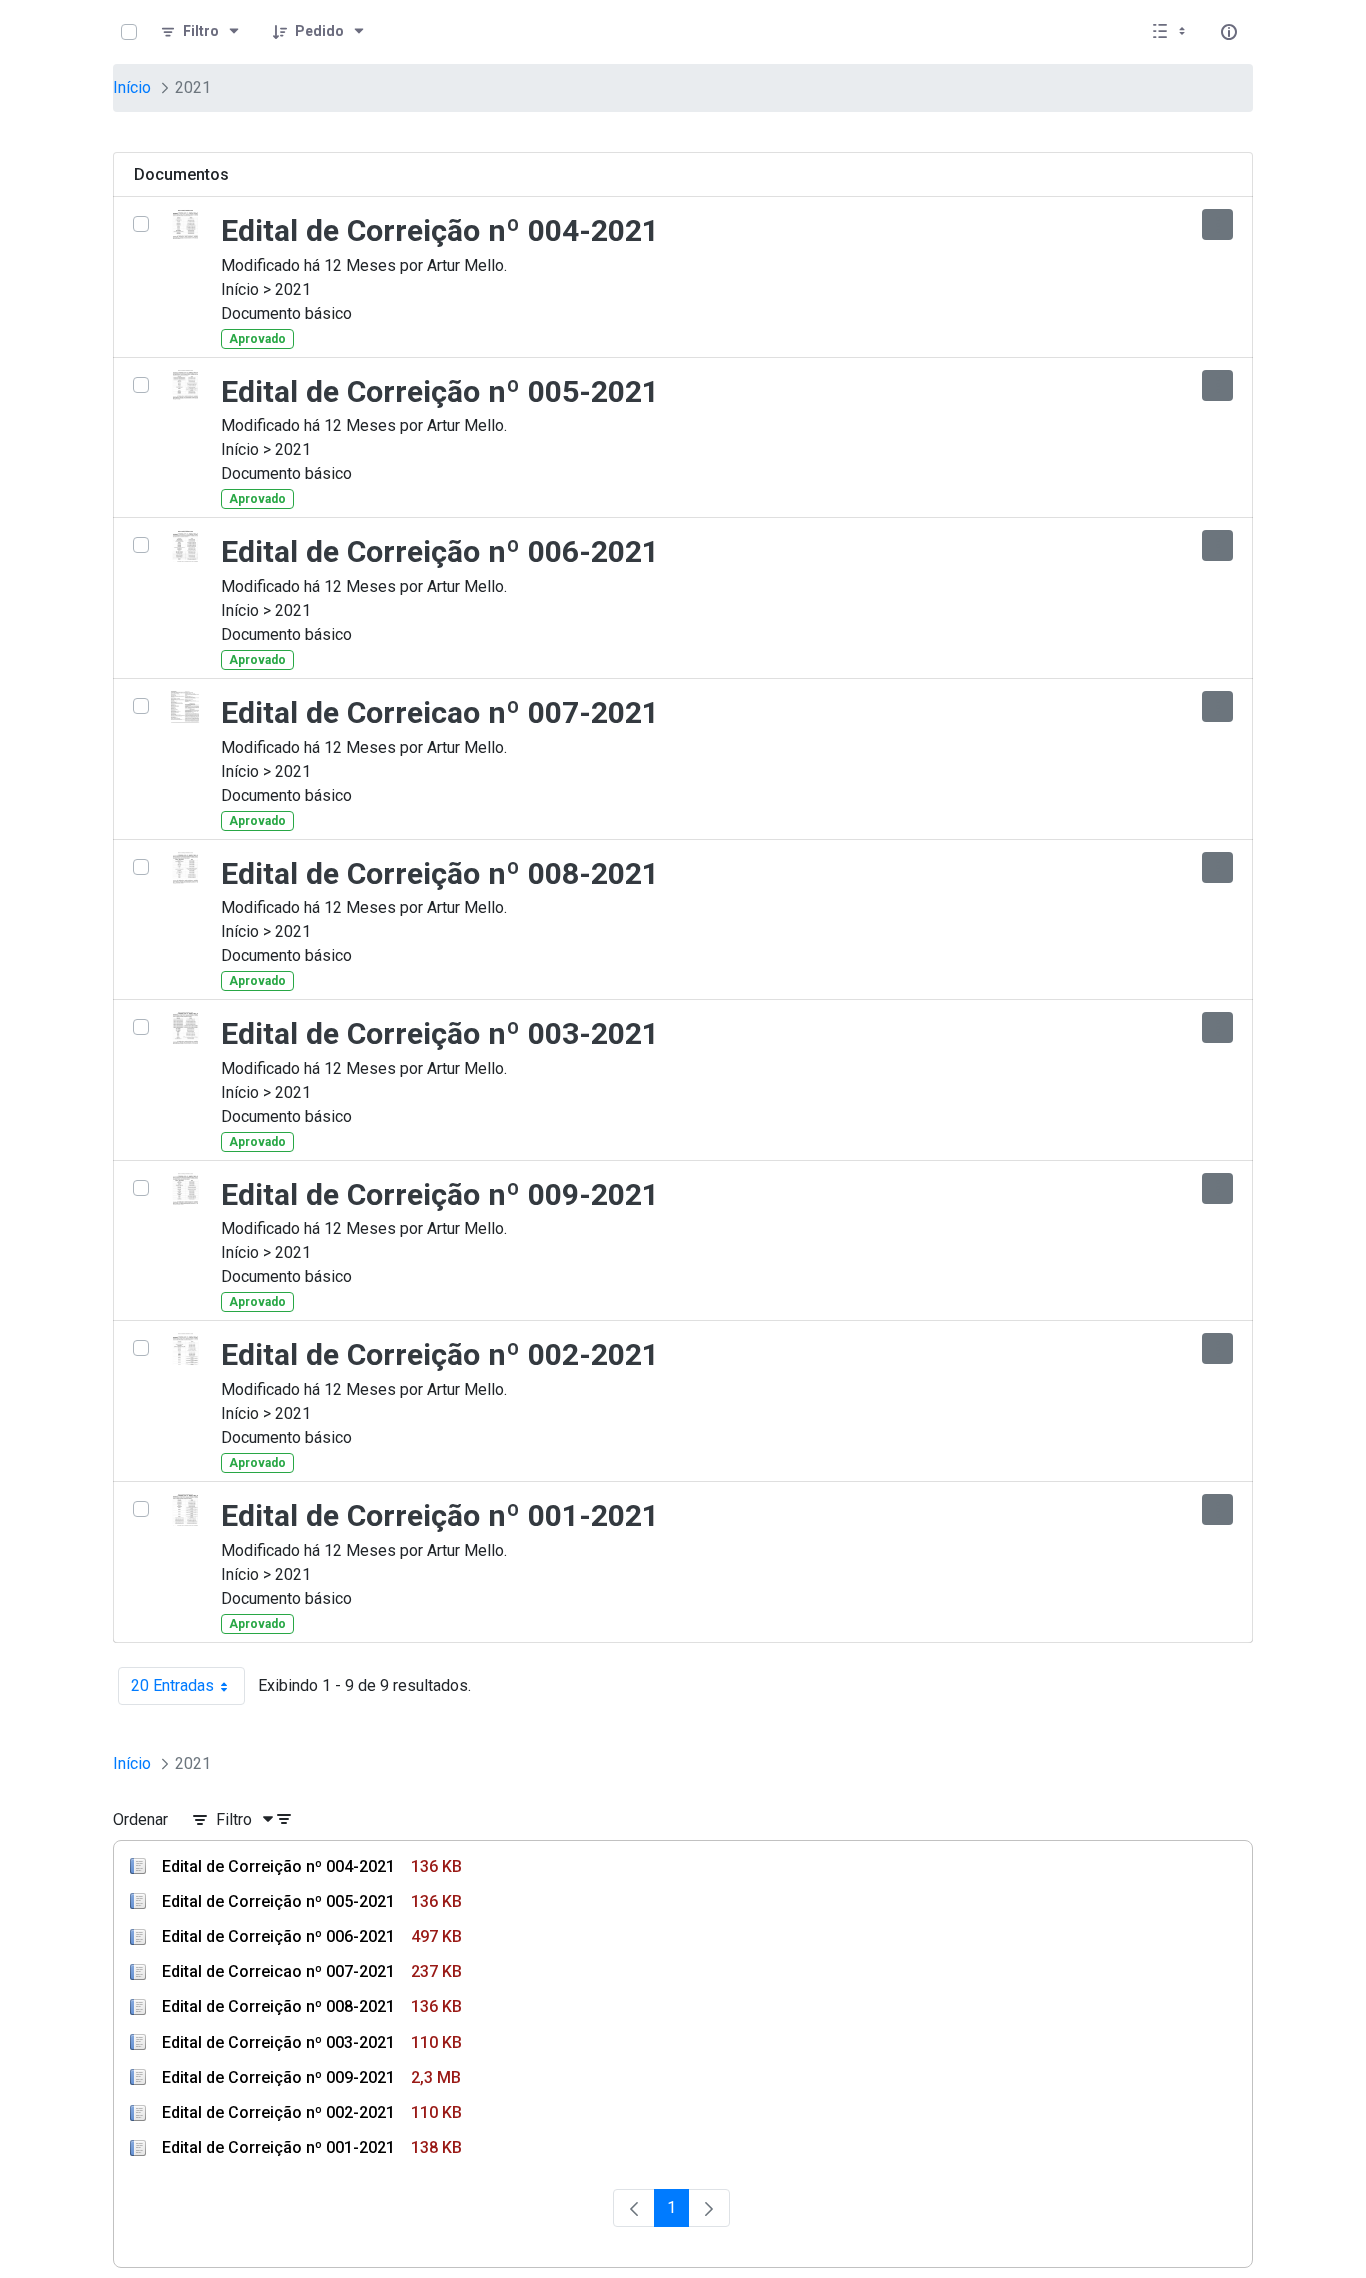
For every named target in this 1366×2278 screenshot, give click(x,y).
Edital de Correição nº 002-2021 (440, 1354)
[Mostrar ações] (1217, 224)
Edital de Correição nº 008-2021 (440, 873)
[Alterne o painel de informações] (1229, 32)
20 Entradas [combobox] (188, 1690)
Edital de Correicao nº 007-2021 (440, 712)
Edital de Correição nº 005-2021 (440, 391)
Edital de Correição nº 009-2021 (440, 1194)
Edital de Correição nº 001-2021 (440, 1515)
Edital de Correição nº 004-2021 (440, 230)
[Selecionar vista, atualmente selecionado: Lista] (1171, 32)
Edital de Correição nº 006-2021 (440, 551)
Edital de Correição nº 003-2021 (440, 1033)
